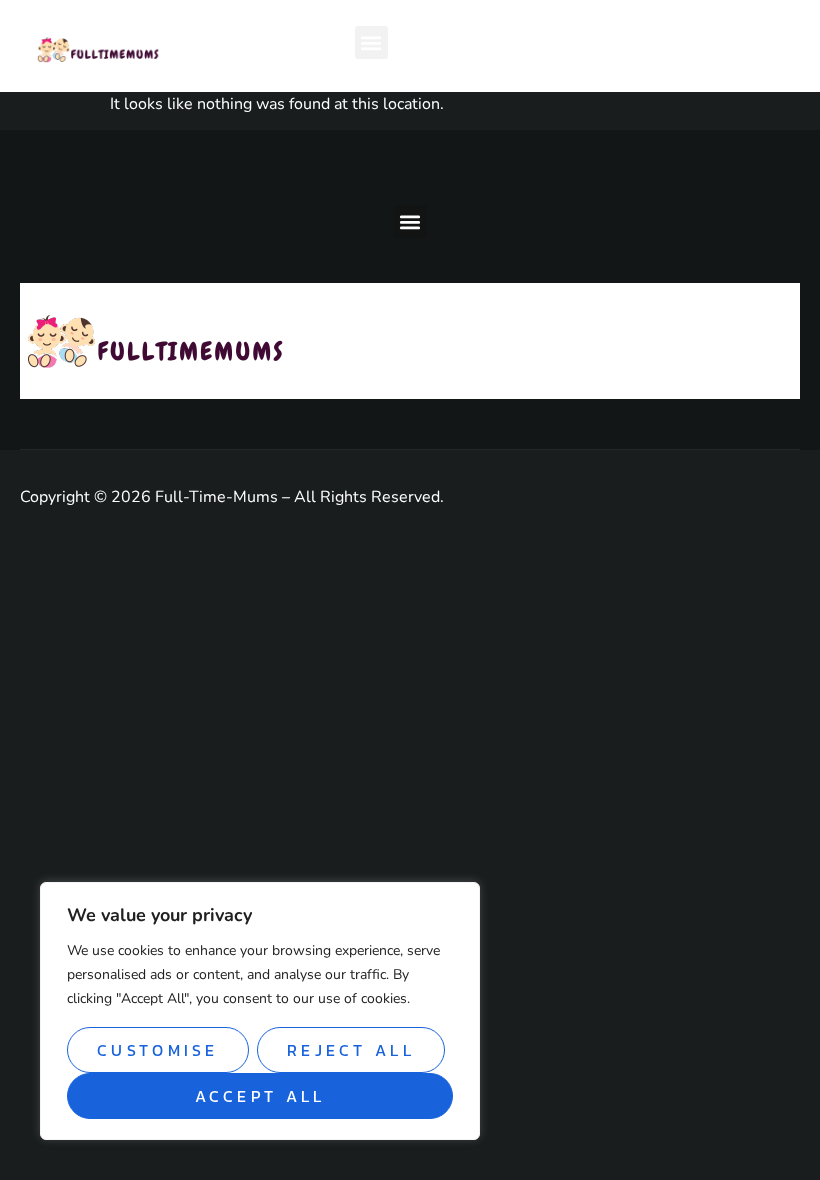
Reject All (351, 1050)
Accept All (260, 1096)
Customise (158, 1050)
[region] (260, 1011)
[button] (371, 42)
